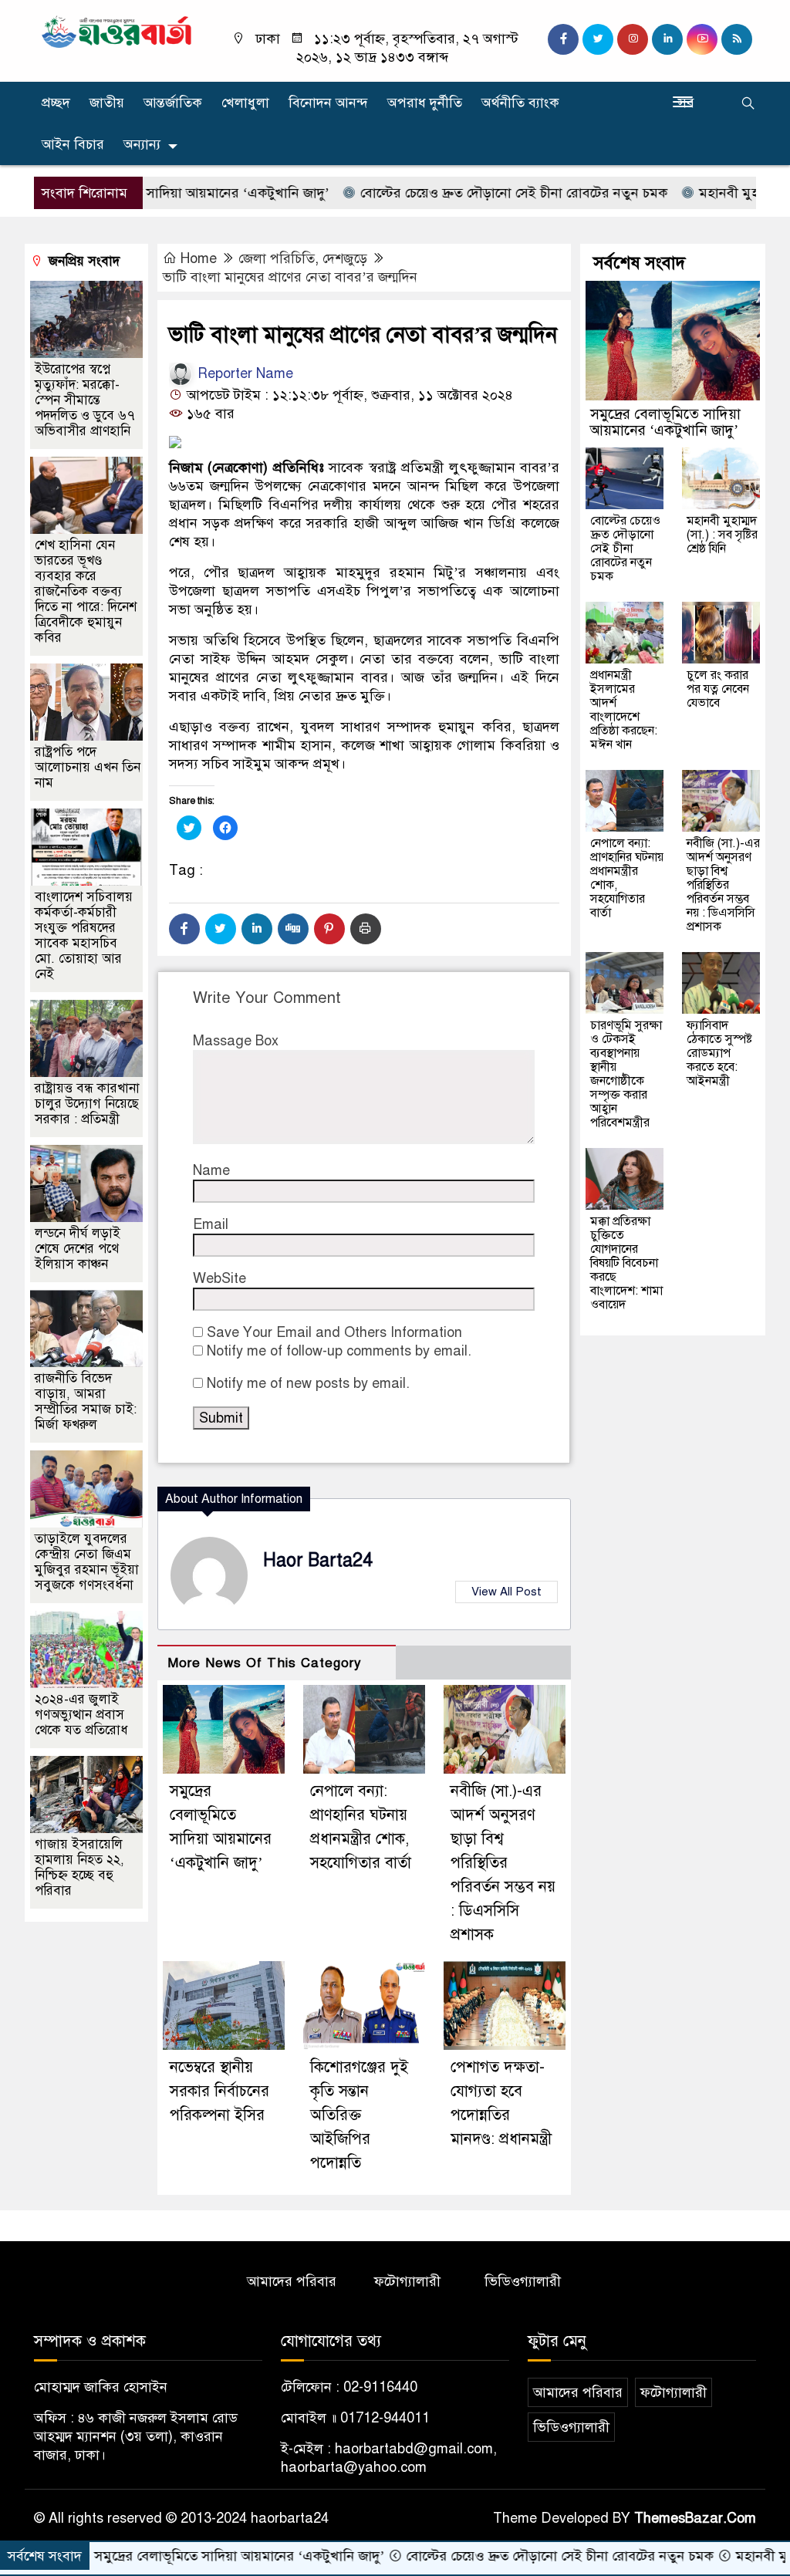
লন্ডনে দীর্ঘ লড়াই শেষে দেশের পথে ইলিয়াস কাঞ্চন (78, 1249)
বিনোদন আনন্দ (328, 103)
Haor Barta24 (318, 1560)
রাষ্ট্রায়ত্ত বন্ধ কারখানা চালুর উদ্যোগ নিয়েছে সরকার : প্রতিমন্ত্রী (87, 1104)
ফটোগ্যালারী (407, 2281)
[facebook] (563, 39)
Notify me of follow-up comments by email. (339, 1351)
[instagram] (633, 39)
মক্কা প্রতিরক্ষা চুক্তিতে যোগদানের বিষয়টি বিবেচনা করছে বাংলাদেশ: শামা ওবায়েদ (626, 1263)
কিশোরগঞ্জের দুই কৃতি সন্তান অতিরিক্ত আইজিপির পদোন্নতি (359, 2115)
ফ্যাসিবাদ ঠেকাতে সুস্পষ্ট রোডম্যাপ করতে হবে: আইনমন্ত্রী (719, 1053)
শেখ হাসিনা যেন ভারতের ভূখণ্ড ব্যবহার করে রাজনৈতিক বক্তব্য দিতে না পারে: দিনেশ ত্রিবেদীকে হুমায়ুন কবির (86, 591)
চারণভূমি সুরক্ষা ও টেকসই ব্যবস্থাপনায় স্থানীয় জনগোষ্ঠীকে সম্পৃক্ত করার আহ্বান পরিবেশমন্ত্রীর (626, 1074)
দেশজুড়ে (345, 258)
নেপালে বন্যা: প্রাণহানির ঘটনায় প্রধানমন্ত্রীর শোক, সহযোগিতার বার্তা (627, 878)
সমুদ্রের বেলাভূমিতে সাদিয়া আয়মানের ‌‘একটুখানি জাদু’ (665, 422)
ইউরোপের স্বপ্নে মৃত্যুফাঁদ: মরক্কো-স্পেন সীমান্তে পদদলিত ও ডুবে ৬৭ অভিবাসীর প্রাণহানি (85, 400)
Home (199, 258)
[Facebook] (184, 929)
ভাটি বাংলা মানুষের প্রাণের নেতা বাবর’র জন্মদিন (290, 277)
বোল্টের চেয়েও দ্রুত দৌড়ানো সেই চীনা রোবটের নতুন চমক (452, 193)
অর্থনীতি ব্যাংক (520, 103)
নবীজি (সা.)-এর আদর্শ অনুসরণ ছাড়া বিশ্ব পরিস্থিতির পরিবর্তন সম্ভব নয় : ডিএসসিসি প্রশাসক (503, 1863)
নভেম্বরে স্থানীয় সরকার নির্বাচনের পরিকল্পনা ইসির (219, 2091)
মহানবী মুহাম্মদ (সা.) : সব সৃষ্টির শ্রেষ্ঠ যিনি (722, 535)
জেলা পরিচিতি (277, 258)
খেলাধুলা (245, 103)
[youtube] (702, 39)
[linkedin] (667, 39)
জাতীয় (107, 103)
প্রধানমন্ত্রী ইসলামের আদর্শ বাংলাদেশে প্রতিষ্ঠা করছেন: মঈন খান (624, 710)
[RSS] (737, 39)
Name (211, 1170)
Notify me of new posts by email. (308, 1383)
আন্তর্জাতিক (173, 103)
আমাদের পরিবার (292, 2281)
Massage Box (236, 1041)
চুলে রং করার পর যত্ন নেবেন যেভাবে (718, 689)
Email (211, 1224)
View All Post (506, 1592)
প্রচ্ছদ (56, 103)
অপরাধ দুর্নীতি (425, 103)
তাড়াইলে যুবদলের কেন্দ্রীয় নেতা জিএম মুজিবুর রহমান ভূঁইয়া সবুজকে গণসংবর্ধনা (87, 1562)
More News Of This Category (265, 1663)
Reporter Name (243, 373)
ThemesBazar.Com (695, 2518)
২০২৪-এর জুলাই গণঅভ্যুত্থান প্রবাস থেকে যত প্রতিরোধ (81, 1715)
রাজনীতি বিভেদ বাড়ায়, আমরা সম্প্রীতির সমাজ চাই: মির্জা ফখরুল (86, 1401)
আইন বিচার (73, 144)
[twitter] (598, 39)
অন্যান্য (142, 144)
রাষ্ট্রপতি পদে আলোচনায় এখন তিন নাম (88, 767)
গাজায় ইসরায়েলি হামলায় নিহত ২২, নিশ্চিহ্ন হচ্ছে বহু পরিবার (79, 1867)
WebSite (219, 1278)
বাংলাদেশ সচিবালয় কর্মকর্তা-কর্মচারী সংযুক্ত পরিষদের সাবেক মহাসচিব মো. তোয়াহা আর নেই (84, 935)
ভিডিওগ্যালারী (523, 2281)
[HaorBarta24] (117, 31)
